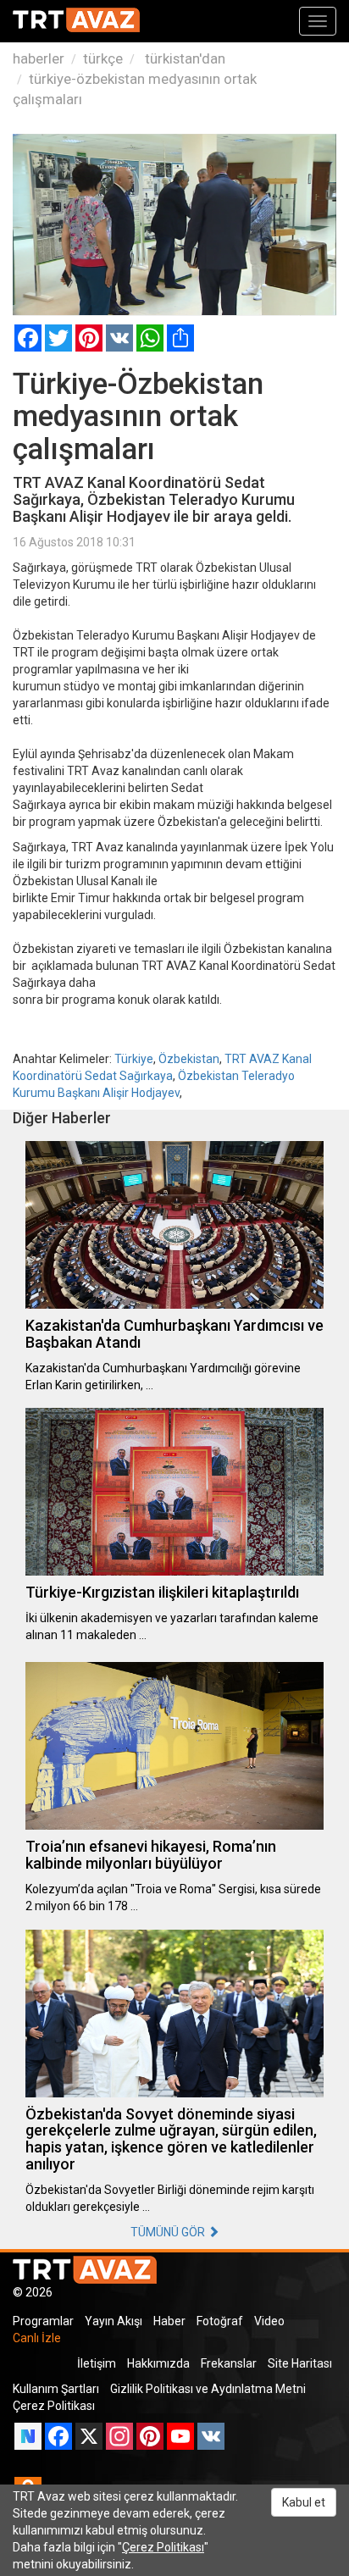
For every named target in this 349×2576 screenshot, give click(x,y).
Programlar (43, 2321)
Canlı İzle (37, 2338)
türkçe (103, 58)
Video (269, 2321)
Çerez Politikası (54, 2406)
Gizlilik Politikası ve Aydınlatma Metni (208, 2389)
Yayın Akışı (114, 2321)
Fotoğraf (220, 2321)
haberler (39, 58)
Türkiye (134, 1059)
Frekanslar (229, 2363)
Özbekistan (189, 1059)
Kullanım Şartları (56, 2389)
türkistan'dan (183, 58)
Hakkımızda (158, 2363)
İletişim (97, 2363)
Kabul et (304, 2502)
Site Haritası (300, 2363)
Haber (169, 2321)
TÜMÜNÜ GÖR (169, 2232)
